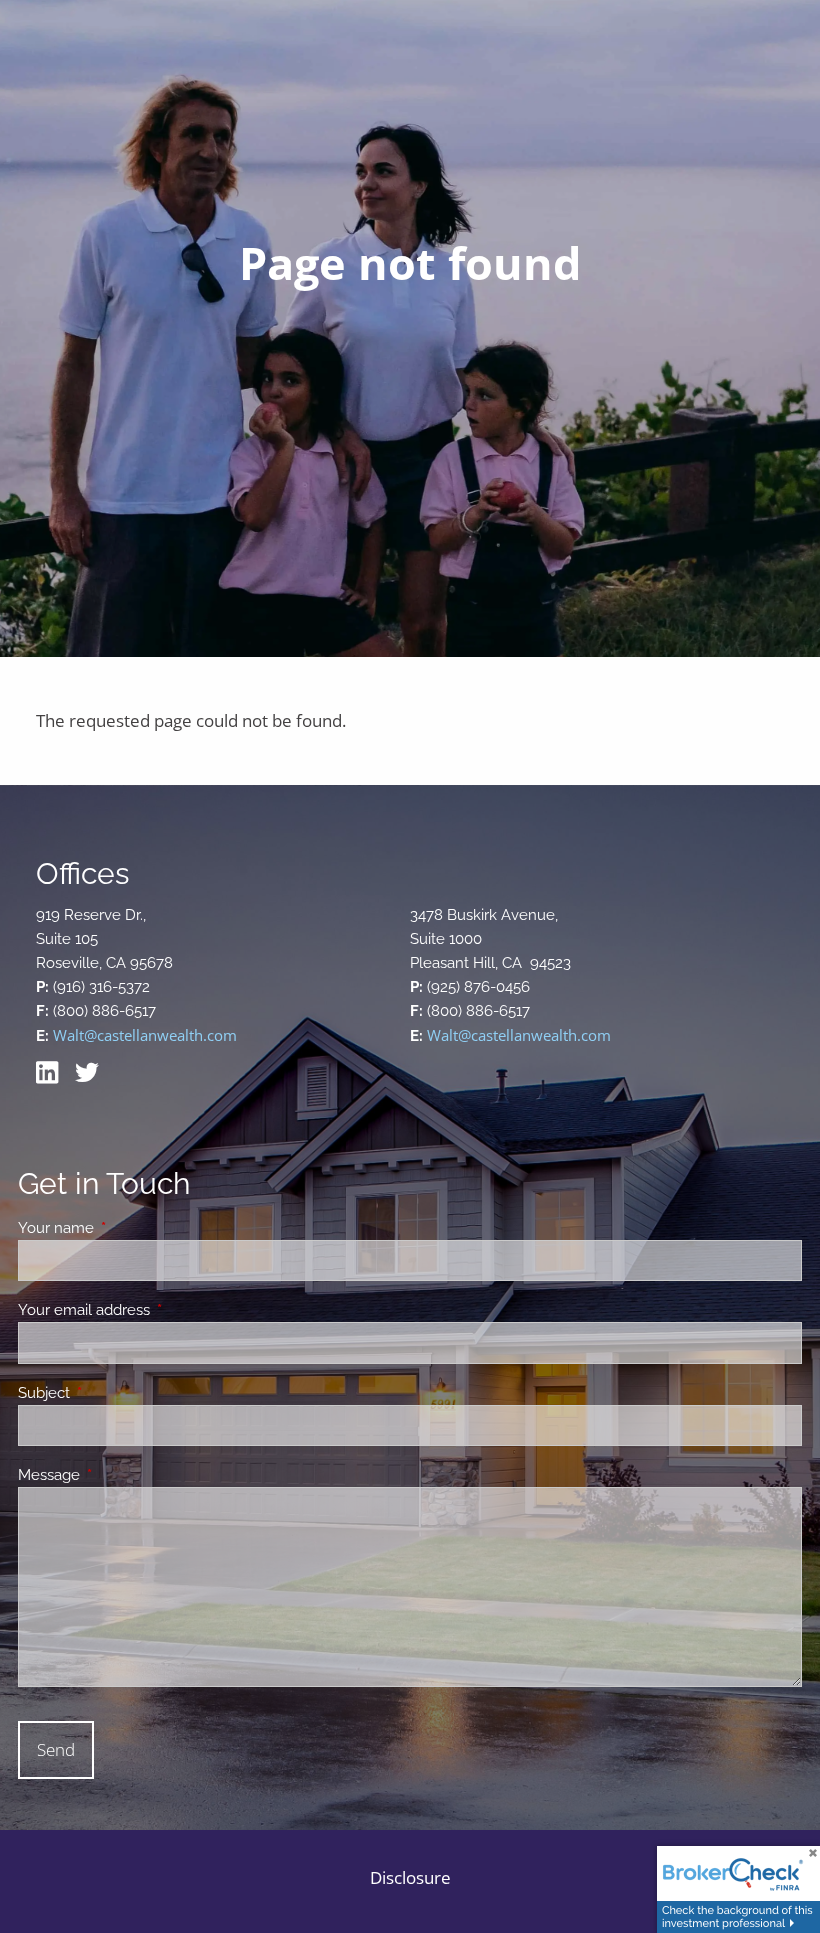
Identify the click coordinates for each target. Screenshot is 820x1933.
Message (121, 1475)
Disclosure (410, 1877)
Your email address (156, 1310)
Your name (128, 1228)
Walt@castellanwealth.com (145, 1035)
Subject (116, 1393)
